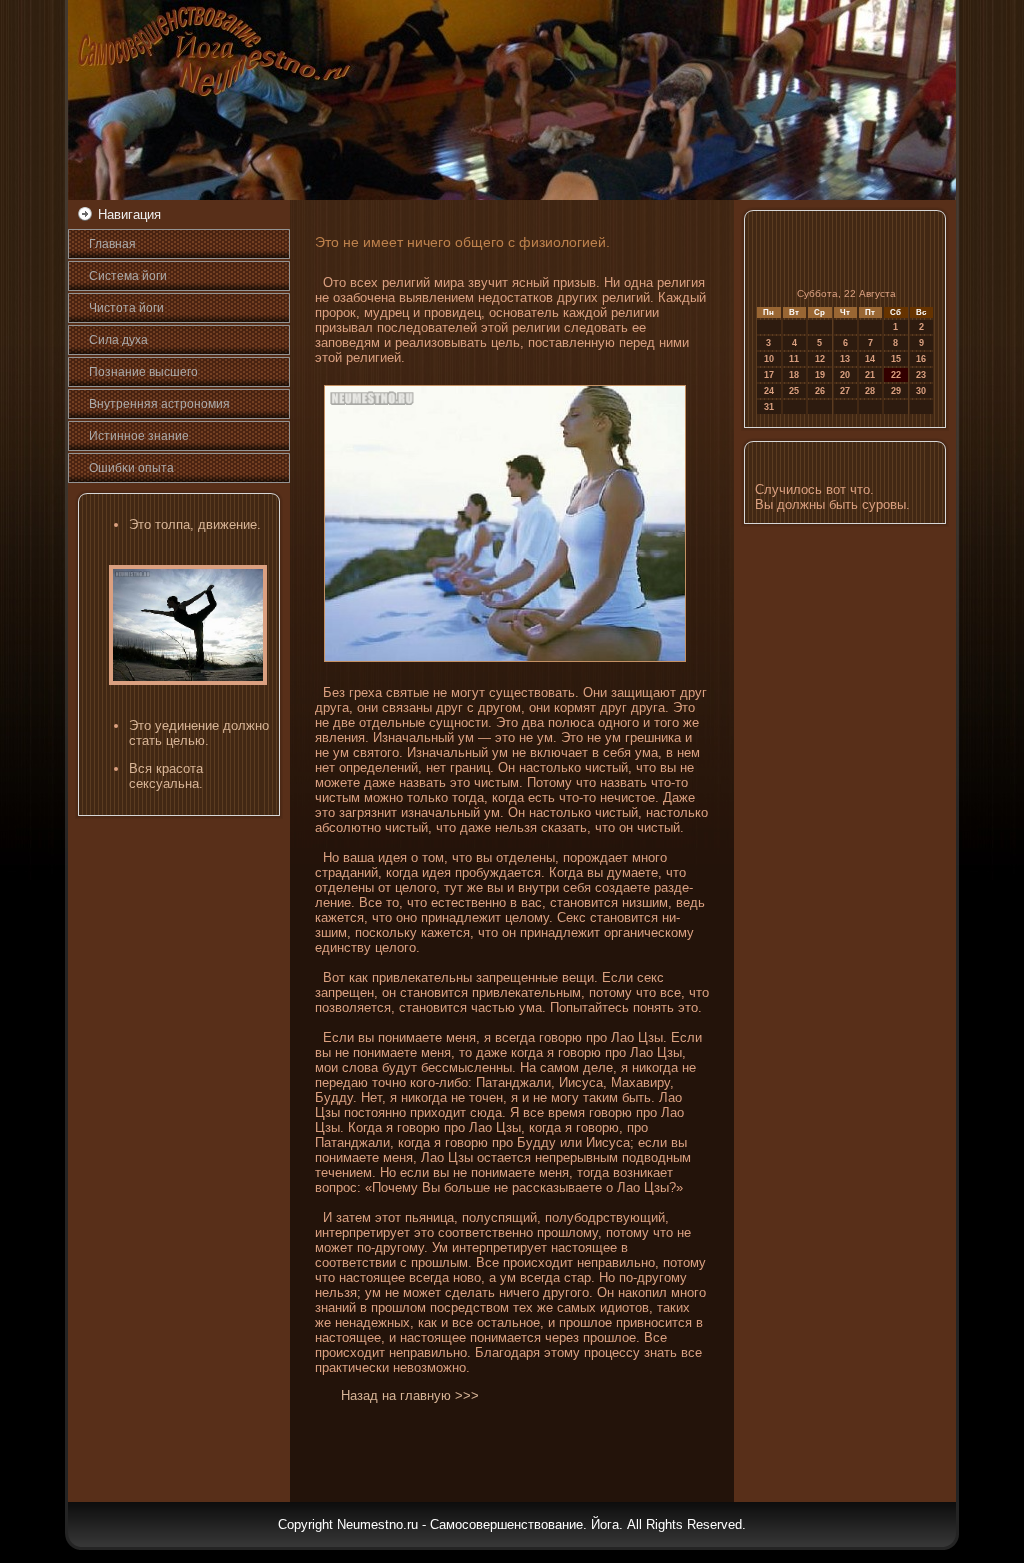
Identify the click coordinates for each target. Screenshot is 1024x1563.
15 (896, 359)
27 (845, 391)
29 (896, 391)
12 (820, 359)
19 (820, 375)
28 (870, 391)
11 (794, 359)
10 (769, 359)
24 (769, 391)
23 (921, 375)
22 (896, 375)
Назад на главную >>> (410, 1395)
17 (769, 375)
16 (921, 359)
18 (794, 375)
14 (870, 359)
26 (820, 391)
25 (794, 391)
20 (845, 375)
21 (870, 375)
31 (769, 407)
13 (845, 359)
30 (921, 391)
